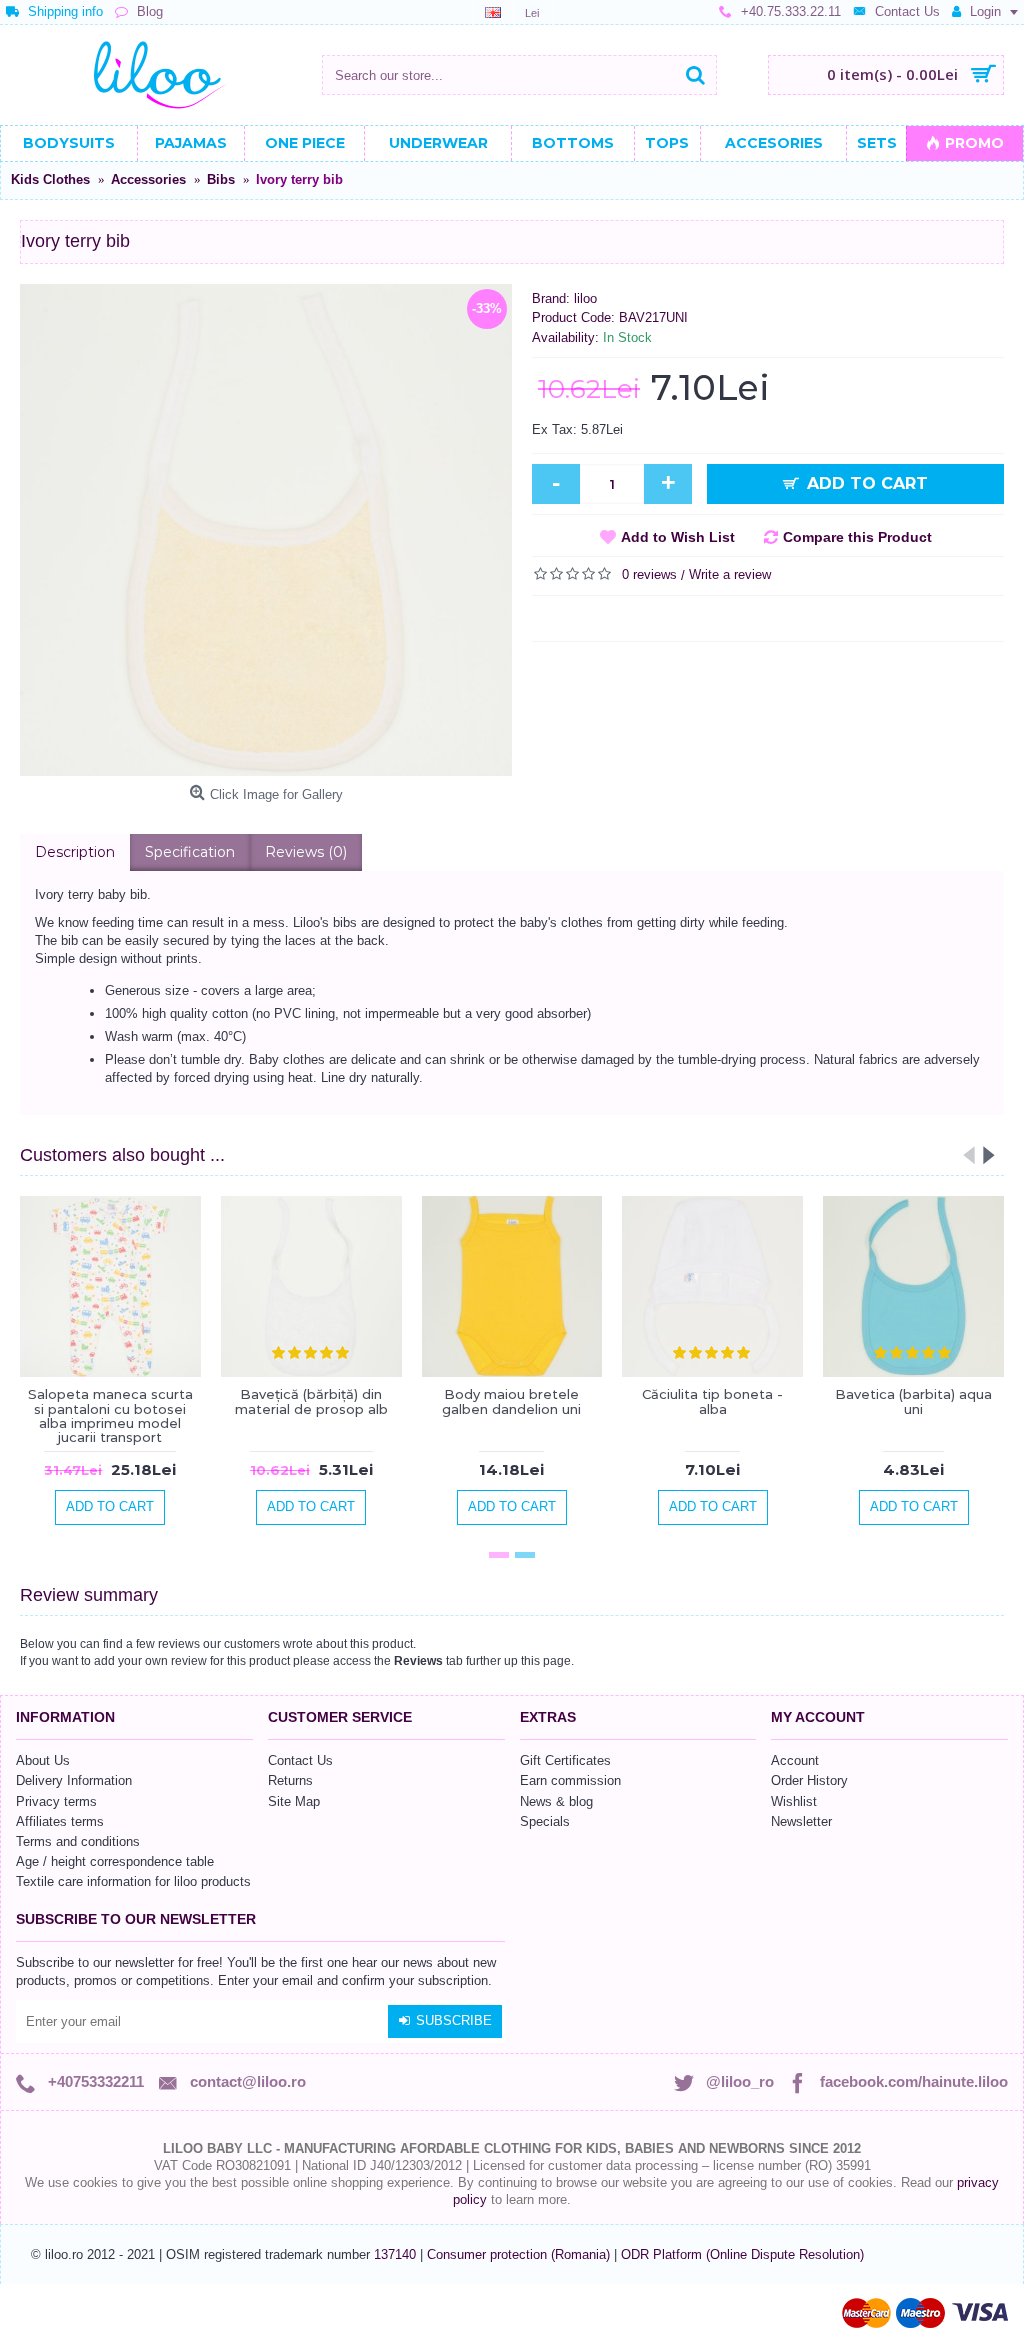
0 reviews (649, 574)
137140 (395, 2254)
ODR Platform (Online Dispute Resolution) (742, 2254)
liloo (585, 298)
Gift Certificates (565, 1760)
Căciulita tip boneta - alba (712, 1401)
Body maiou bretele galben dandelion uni (511, 1401)
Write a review (730, 574)
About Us (43, 1760)
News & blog (556, 1801)
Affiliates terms (60, 1821)
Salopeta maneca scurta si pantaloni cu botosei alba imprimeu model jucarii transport (110, 1415)
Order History (809, 1780)
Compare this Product (857, 537)
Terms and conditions (78, 1841)
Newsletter (801, 1821)
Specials (545, 1821)
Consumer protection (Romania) (520, 2254)
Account (795, 1760)
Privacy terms (56, 1801)
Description (75, 852)
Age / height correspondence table (115, 1861)
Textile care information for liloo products (133, 1881)
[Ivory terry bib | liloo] (266, 530)
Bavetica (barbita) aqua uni (913, 1401)
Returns (290, 1780)
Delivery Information (74, 1780)
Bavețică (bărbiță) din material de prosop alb (311, 1401)
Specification (190, 852)
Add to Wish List (678, 537)
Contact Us (300, 1760)
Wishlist (794, 1801)
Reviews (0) (306, 852)
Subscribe (454, 2020)
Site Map (294, 1801)
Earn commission (570, 1780)
